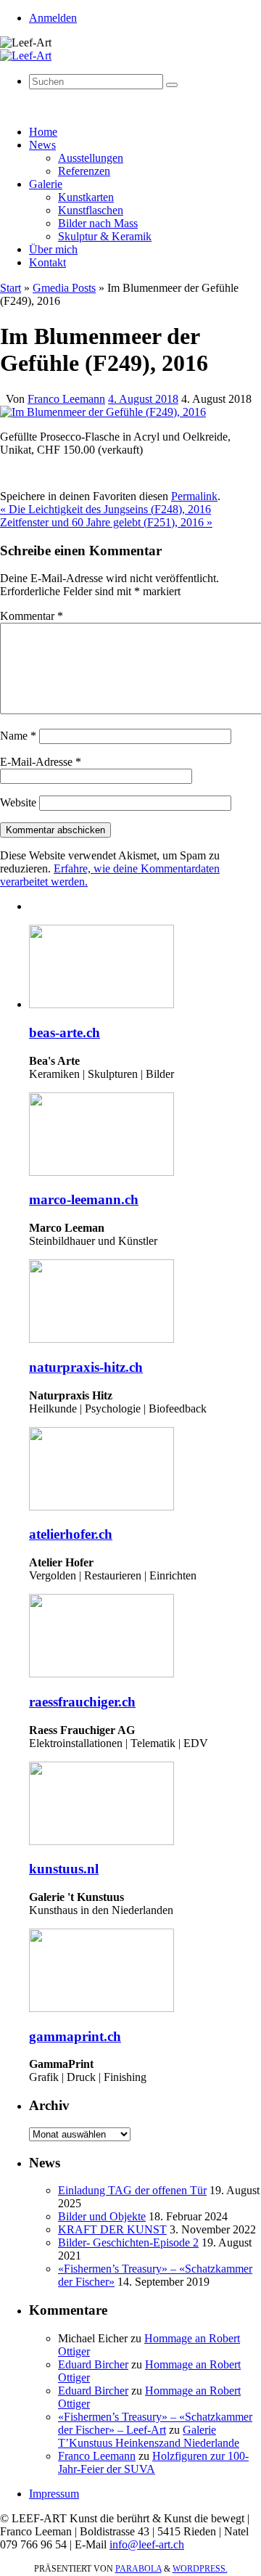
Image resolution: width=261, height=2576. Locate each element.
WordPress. (200, 2569)
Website (18, 802)
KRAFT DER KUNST (112, 2229)
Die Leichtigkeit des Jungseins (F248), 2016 (105, 509)
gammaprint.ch (75, 2036)
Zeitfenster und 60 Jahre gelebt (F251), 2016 (106, 522)
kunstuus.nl (64, 1869)
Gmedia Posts (64, 288)
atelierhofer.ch (71, 1534)
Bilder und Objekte (102, 2216)
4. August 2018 (143, 399)
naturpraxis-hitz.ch (86, 1367)
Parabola (138, 2569)
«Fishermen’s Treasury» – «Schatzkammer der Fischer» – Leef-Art (155, 2423)
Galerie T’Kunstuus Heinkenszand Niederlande (149, 2436)
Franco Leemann (66, 399)
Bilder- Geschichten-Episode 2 (128, 2242)
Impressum (54, 2494)
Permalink (194, 496)
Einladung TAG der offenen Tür (132, 2190)
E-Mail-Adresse (41, 762)
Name (18, 736)
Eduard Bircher (93, 2364)
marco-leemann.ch (84, 1199)
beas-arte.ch (65, 1033)
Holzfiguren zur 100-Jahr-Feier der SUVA (153, 2462)
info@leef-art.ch (147, 2544)
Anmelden (53, 18)
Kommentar (32, 616)
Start (11, 288)
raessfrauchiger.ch (82, 1702)
